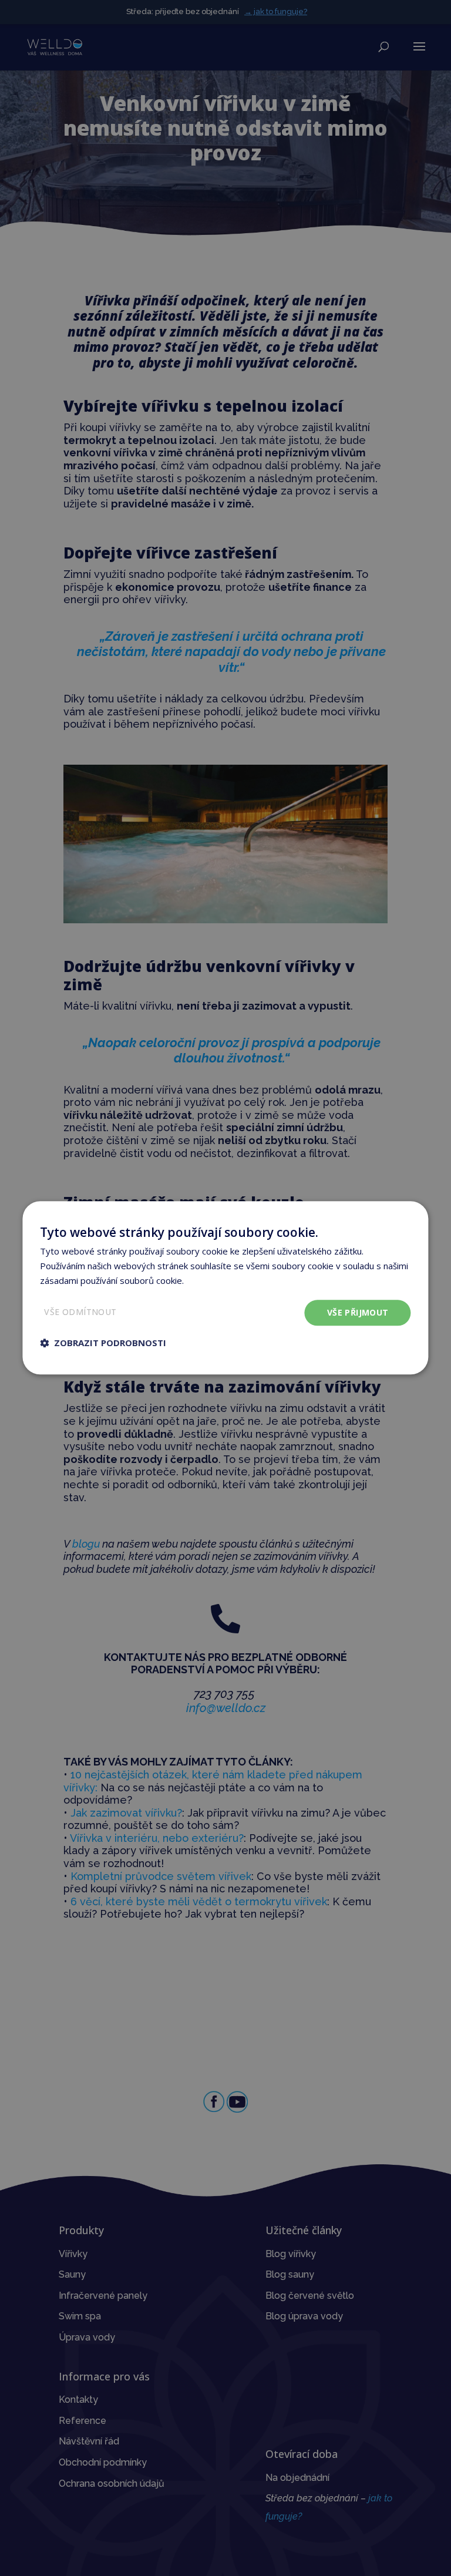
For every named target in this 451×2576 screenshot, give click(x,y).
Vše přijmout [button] (358, 1312)
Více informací (214, 1280)
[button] (103, 1343)
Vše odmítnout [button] (80, 1312)
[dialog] (225, 1288)
